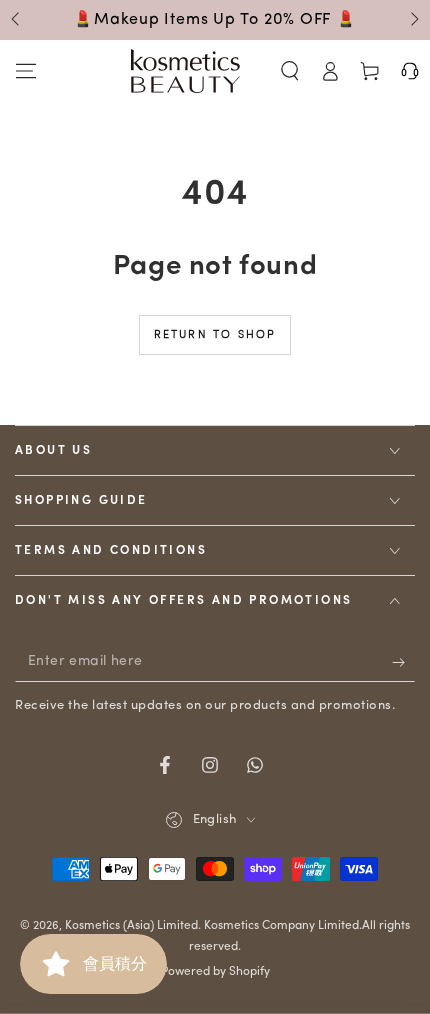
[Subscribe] (403, 662)
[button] (290, 71)
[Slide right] (413, 20)
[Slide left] (17, 20)
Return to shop (215, 335)
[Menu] (26, 71)
